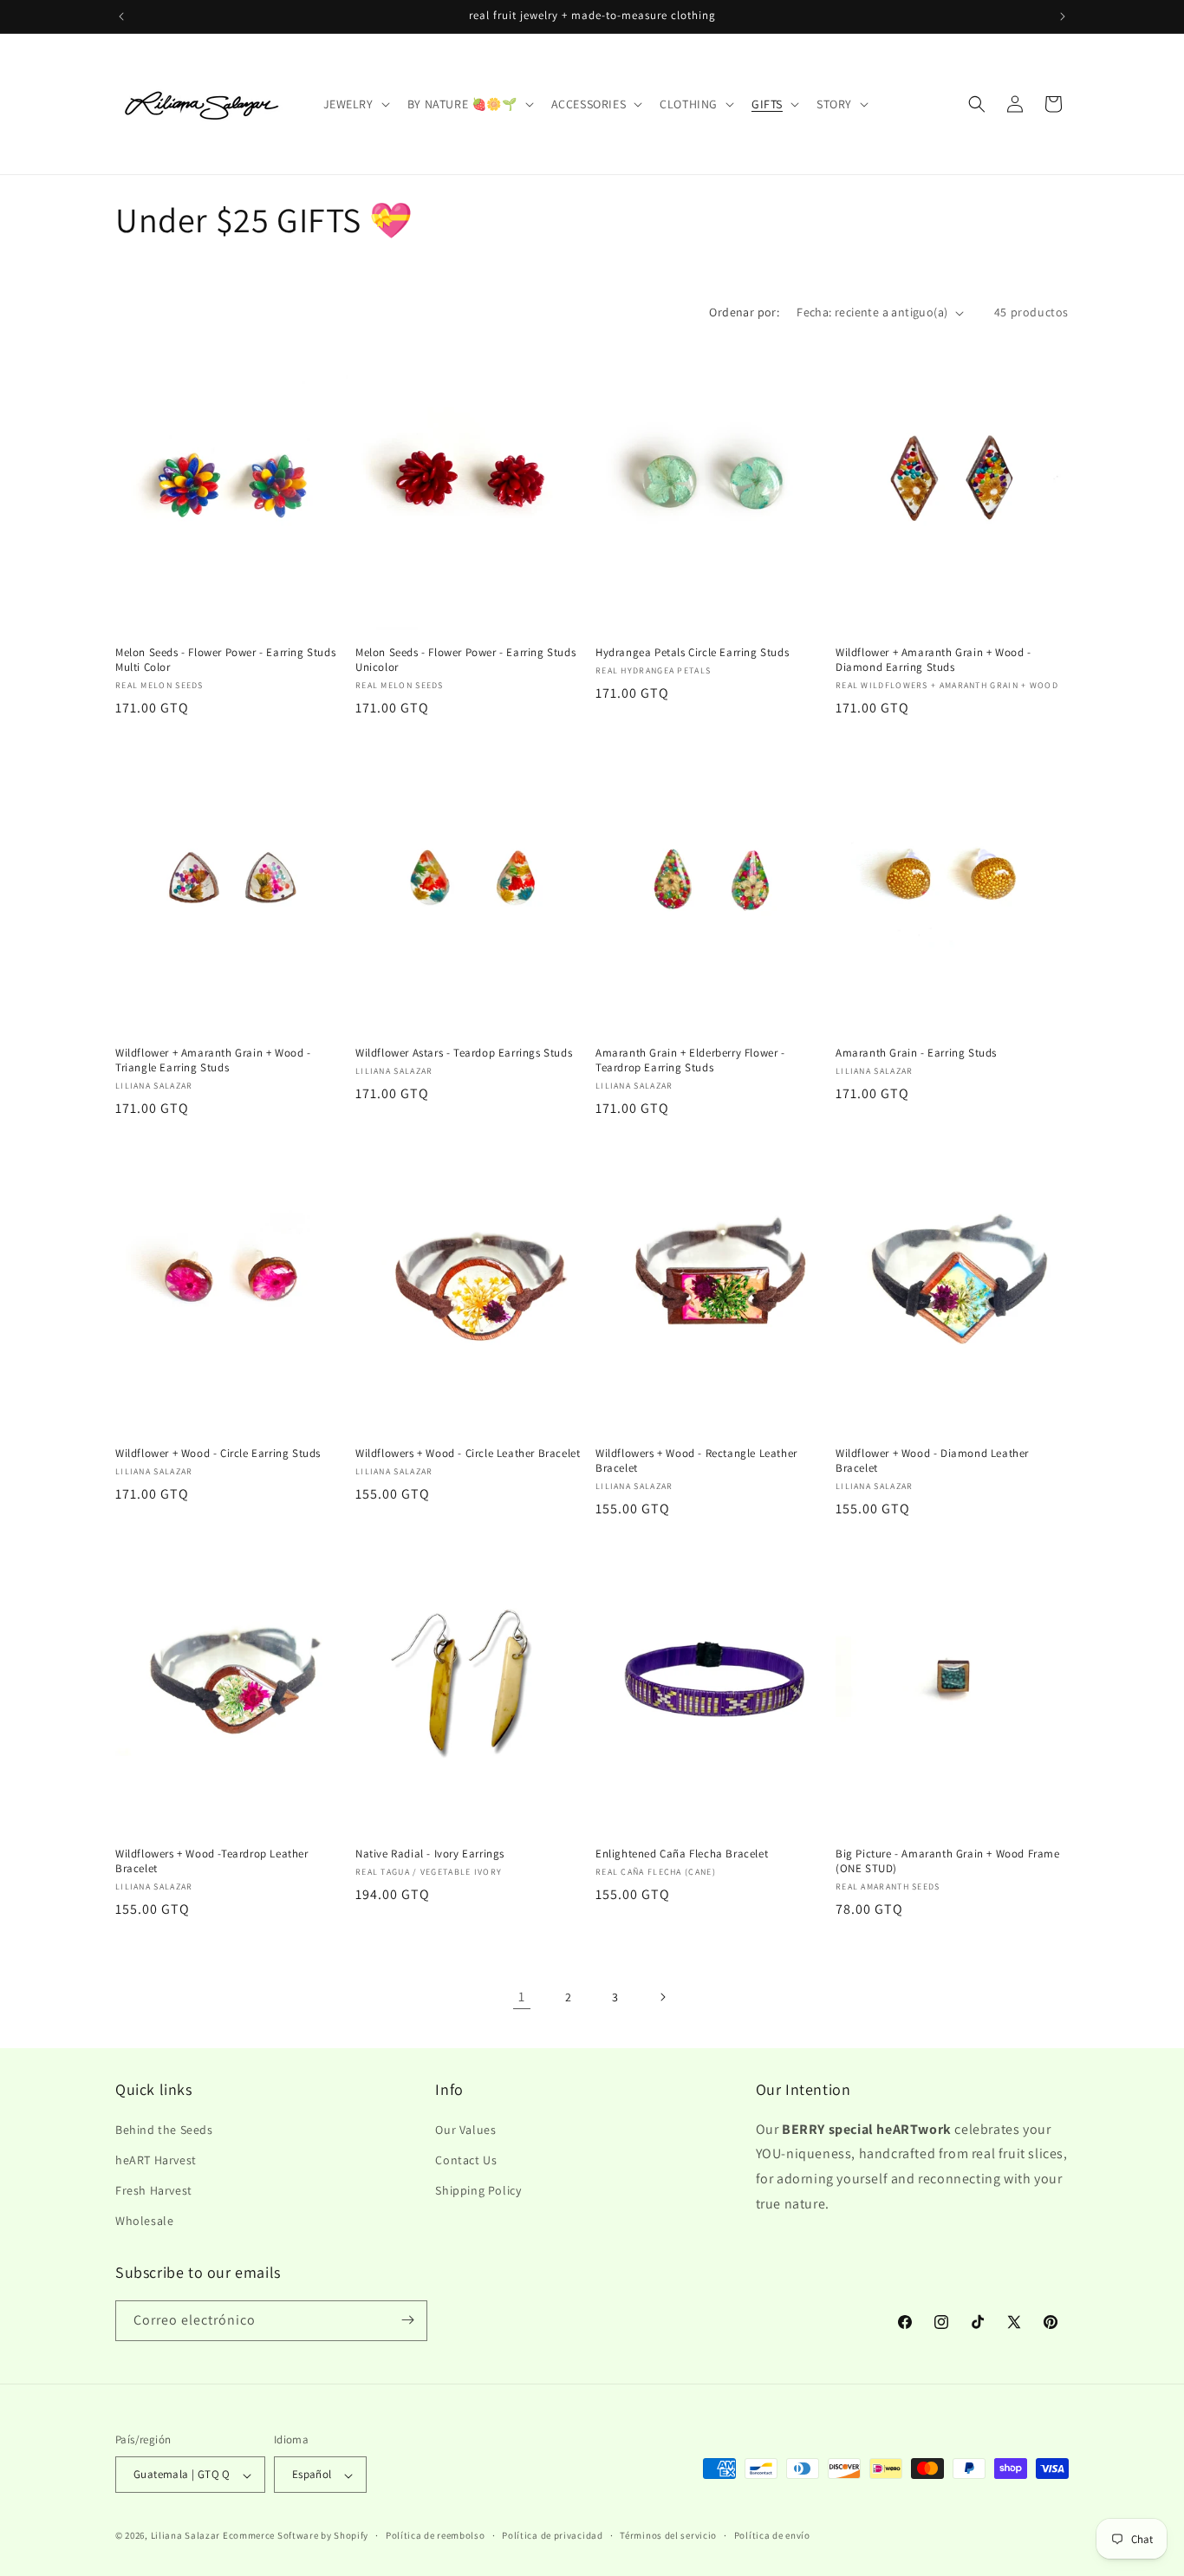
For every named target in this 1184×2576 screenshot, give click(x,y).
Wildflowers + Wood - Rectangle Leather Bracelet (696, 1461)
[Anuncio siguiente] (1063, 16)
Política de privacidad (552, 2535)
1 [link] (522, 1997)
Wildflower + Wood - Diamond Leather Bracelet (932, 1461)
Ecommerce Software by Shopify (296, 2536)
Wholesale (144, 2221)
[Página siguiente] (662, 1997)
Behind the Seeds (164, 2129)
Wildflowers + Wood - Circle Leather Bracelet (468, 1454)
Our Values (465, 2129)
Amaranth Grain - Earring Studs (916, 1053)
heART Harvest (156, 2159)
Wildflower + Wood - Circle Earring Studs (218, 1454)
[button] (355, 104)
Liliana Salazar (186, 2536)
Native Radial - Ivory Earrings (430, 1854)
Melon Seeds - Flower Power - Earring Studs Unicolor (465, 660)
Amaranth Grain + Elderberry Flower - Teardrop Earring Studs (690, 1060)
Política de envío (772, 2535)
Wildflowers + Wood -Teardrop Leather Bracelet (212, 1861)
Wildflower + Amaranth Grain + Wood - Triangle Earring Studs (213, 1060)
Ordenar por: (744, 312)
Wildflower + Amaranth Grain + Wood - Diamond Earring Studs (934, 660)
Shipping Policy (478, 2189)
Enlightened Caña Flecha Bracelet (682, 1854)
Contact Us (466, 2159)
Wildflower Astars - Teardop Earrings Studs (464, 1053)
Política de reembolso (436, 2535)
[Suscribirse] (407, 2320)
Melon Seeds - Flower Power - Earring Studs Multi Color (225, 660)
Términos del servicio (668, 2535)
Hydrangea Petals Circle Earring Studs (692, 653)
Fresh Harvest (154, 2189)
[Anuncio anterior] (121, 16)
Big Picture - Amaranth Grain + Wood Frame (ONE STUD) (948, 1861)
